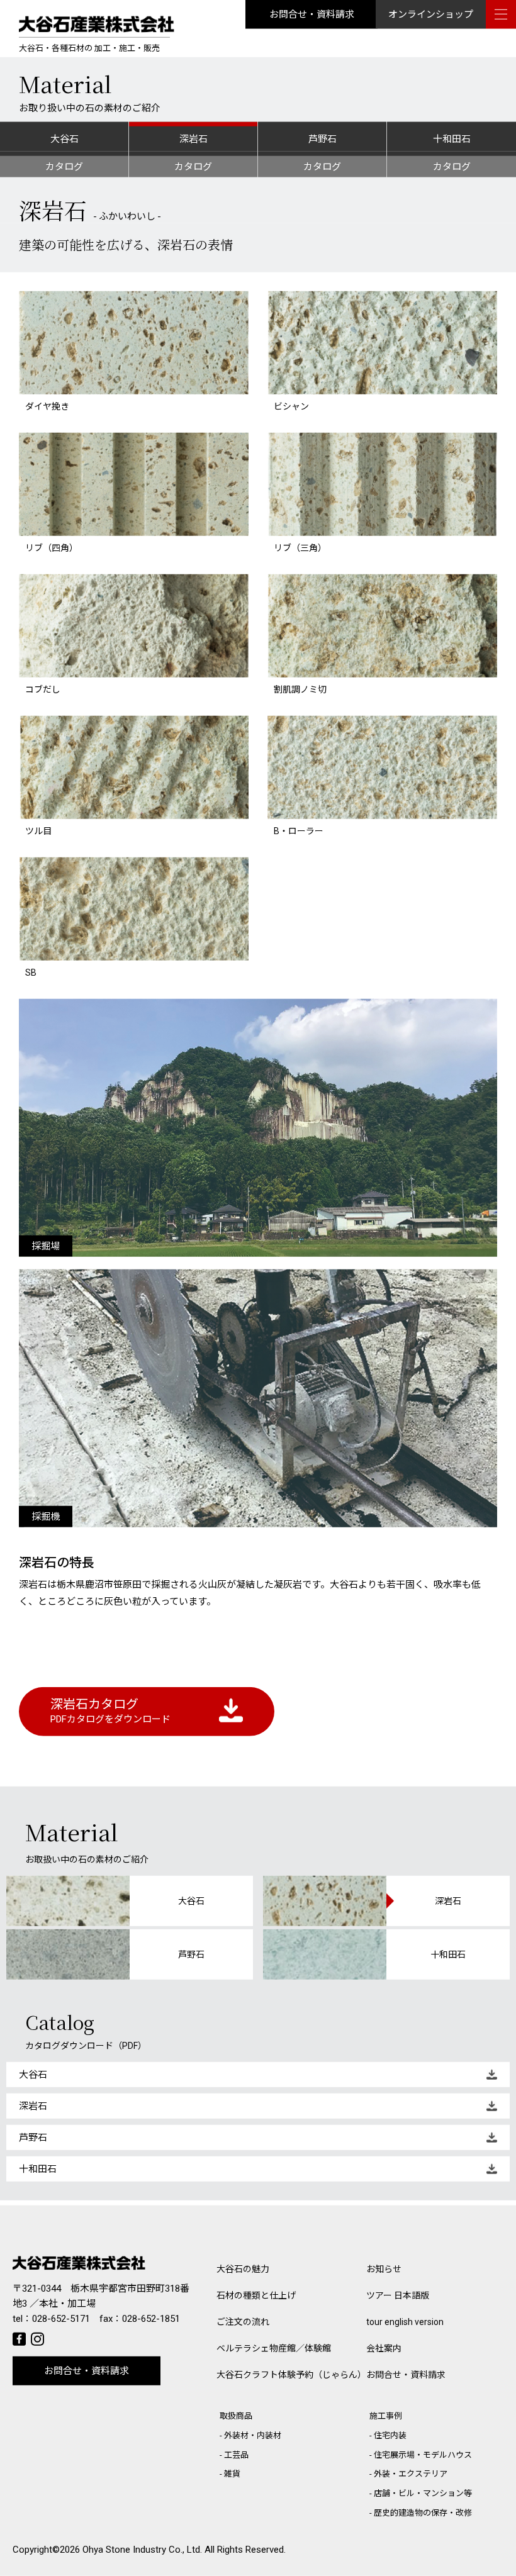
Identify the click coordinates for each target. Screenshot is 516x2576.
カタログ (64, 167)
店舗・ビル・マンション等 (423, 2493)
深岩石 (193, 139)
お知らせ (384, 2269)
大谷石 (64, 139)
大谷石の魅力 (243, 2269)
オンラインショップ (431, 14)
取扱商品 (236, 2416)
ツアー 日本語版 (398, 2295)
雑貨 (232, 2474)
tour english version (405, 2322)
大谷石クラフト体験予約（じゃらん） (291, 2375)
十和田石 (452, 139)
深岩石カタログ (110, 1711)
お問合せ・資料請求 (312, 14)
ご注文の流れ (243, 2322)
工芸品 (236, 2455)
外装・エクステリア (411, 2474)
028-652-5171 (61, 2319)
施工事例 (386, 2416)
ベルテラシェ (274, 2348)
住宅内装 (390, 2435)
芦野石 (322, 139)
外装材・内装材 (253, 2435)
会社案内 (384, 2348)
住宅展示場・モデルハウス (423, 2455)
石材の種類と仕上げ (256, 2295)
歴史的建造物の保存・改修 (423, 2513)
